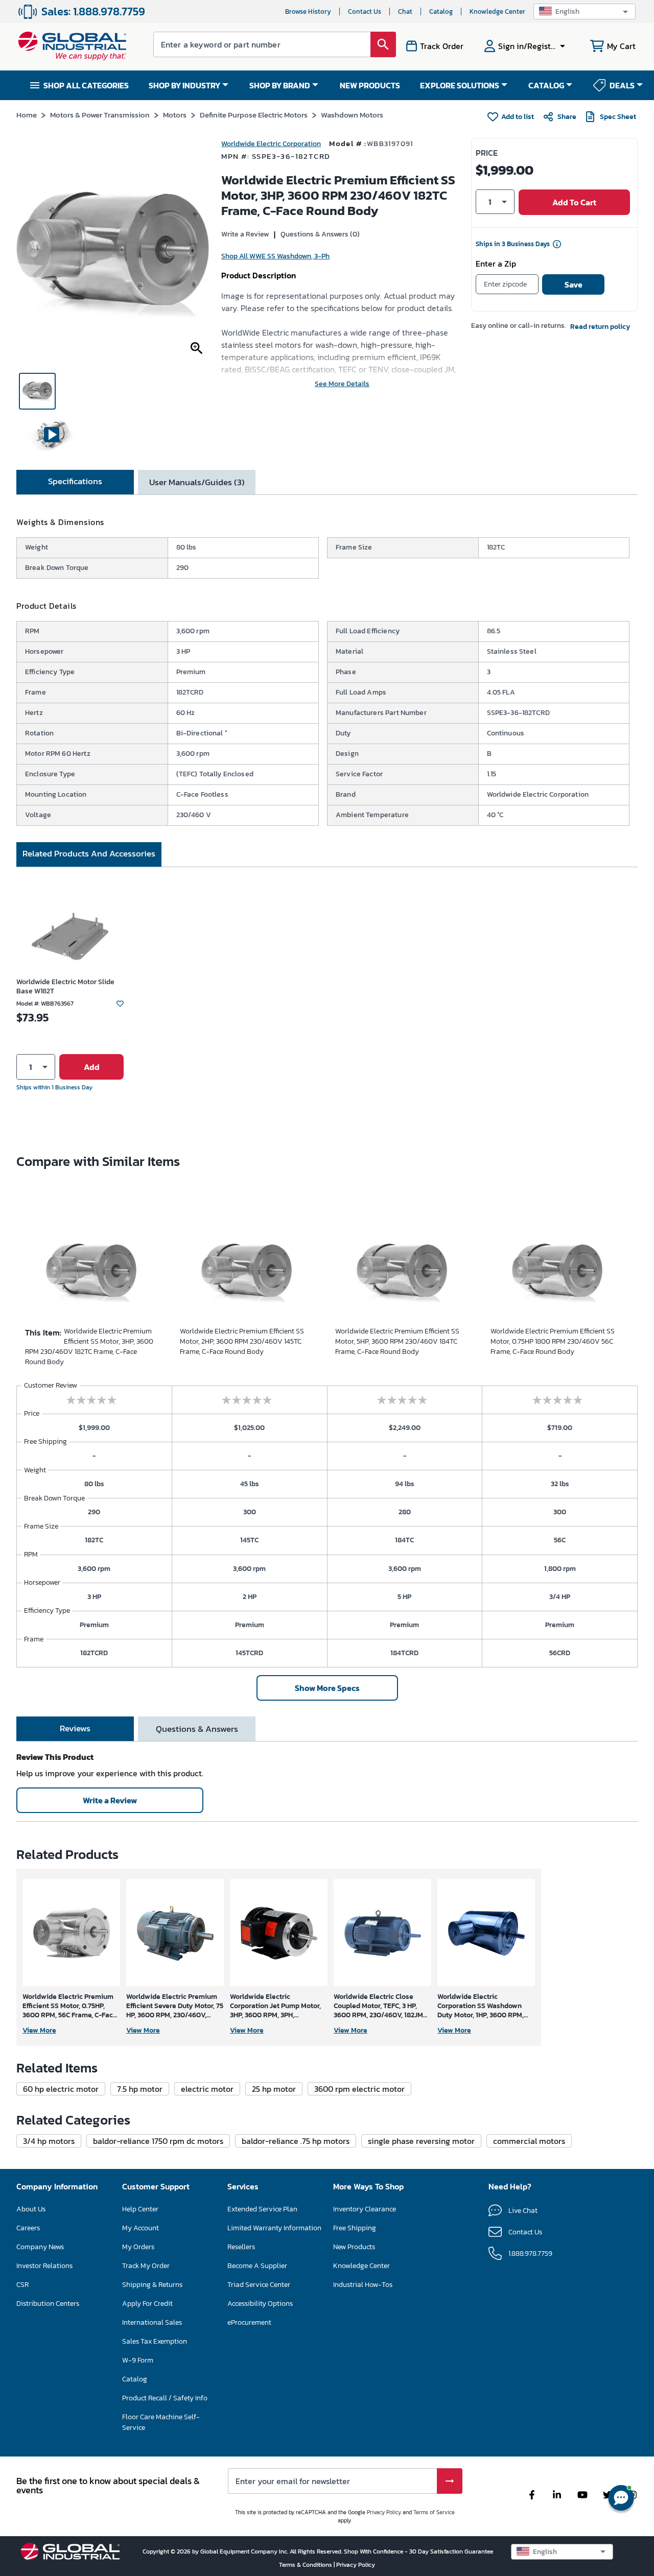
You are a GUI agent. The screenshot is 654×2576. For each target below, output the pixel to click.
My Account (141, 2228)
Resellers (241, 2247)
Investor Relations (44, 2266)
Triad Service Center (259, 2285)
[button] (585, 11)
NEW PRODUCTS (370, 85)
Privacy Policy (384, 2512)
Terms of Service (434, 2512)
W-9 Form (138, 2360)
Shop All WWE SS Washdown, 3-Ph (275, 256)
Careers (28, 2228)
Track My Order (146, 2266)
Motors (175, 115)
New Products (354, 2247)
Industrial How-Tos (363, 2285)
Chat (405, 11)
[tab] (75, 482)
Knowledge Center (497, 11)
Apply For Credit (147, 2304)
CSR (22, 2285)
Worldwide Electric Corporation (271, 144)
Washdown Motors (352, 115)
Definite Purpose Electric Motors (254, 115)
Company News (40, 2247)
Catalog (441, 11)
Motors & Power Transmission (100, 115)
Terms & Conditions (306, 2565)
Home (27, 115)
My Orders (138, 2247)
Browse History (308, 11)
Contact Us (365, 11)
